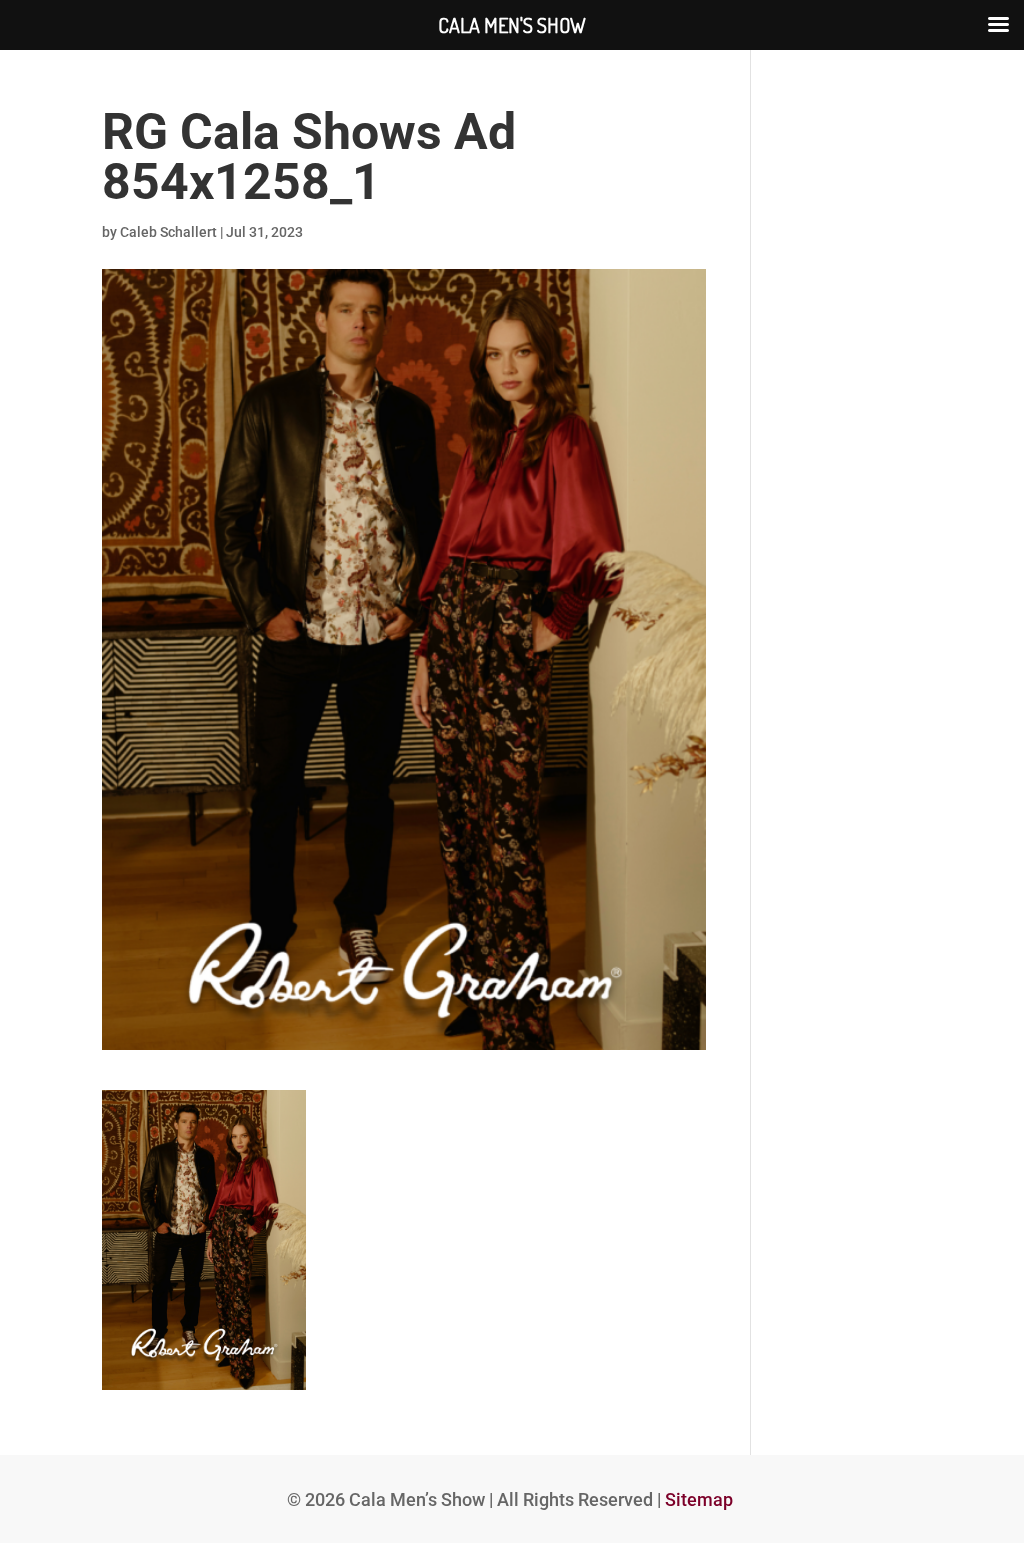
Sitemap (699, 1499)
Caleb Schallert (168, 232)
